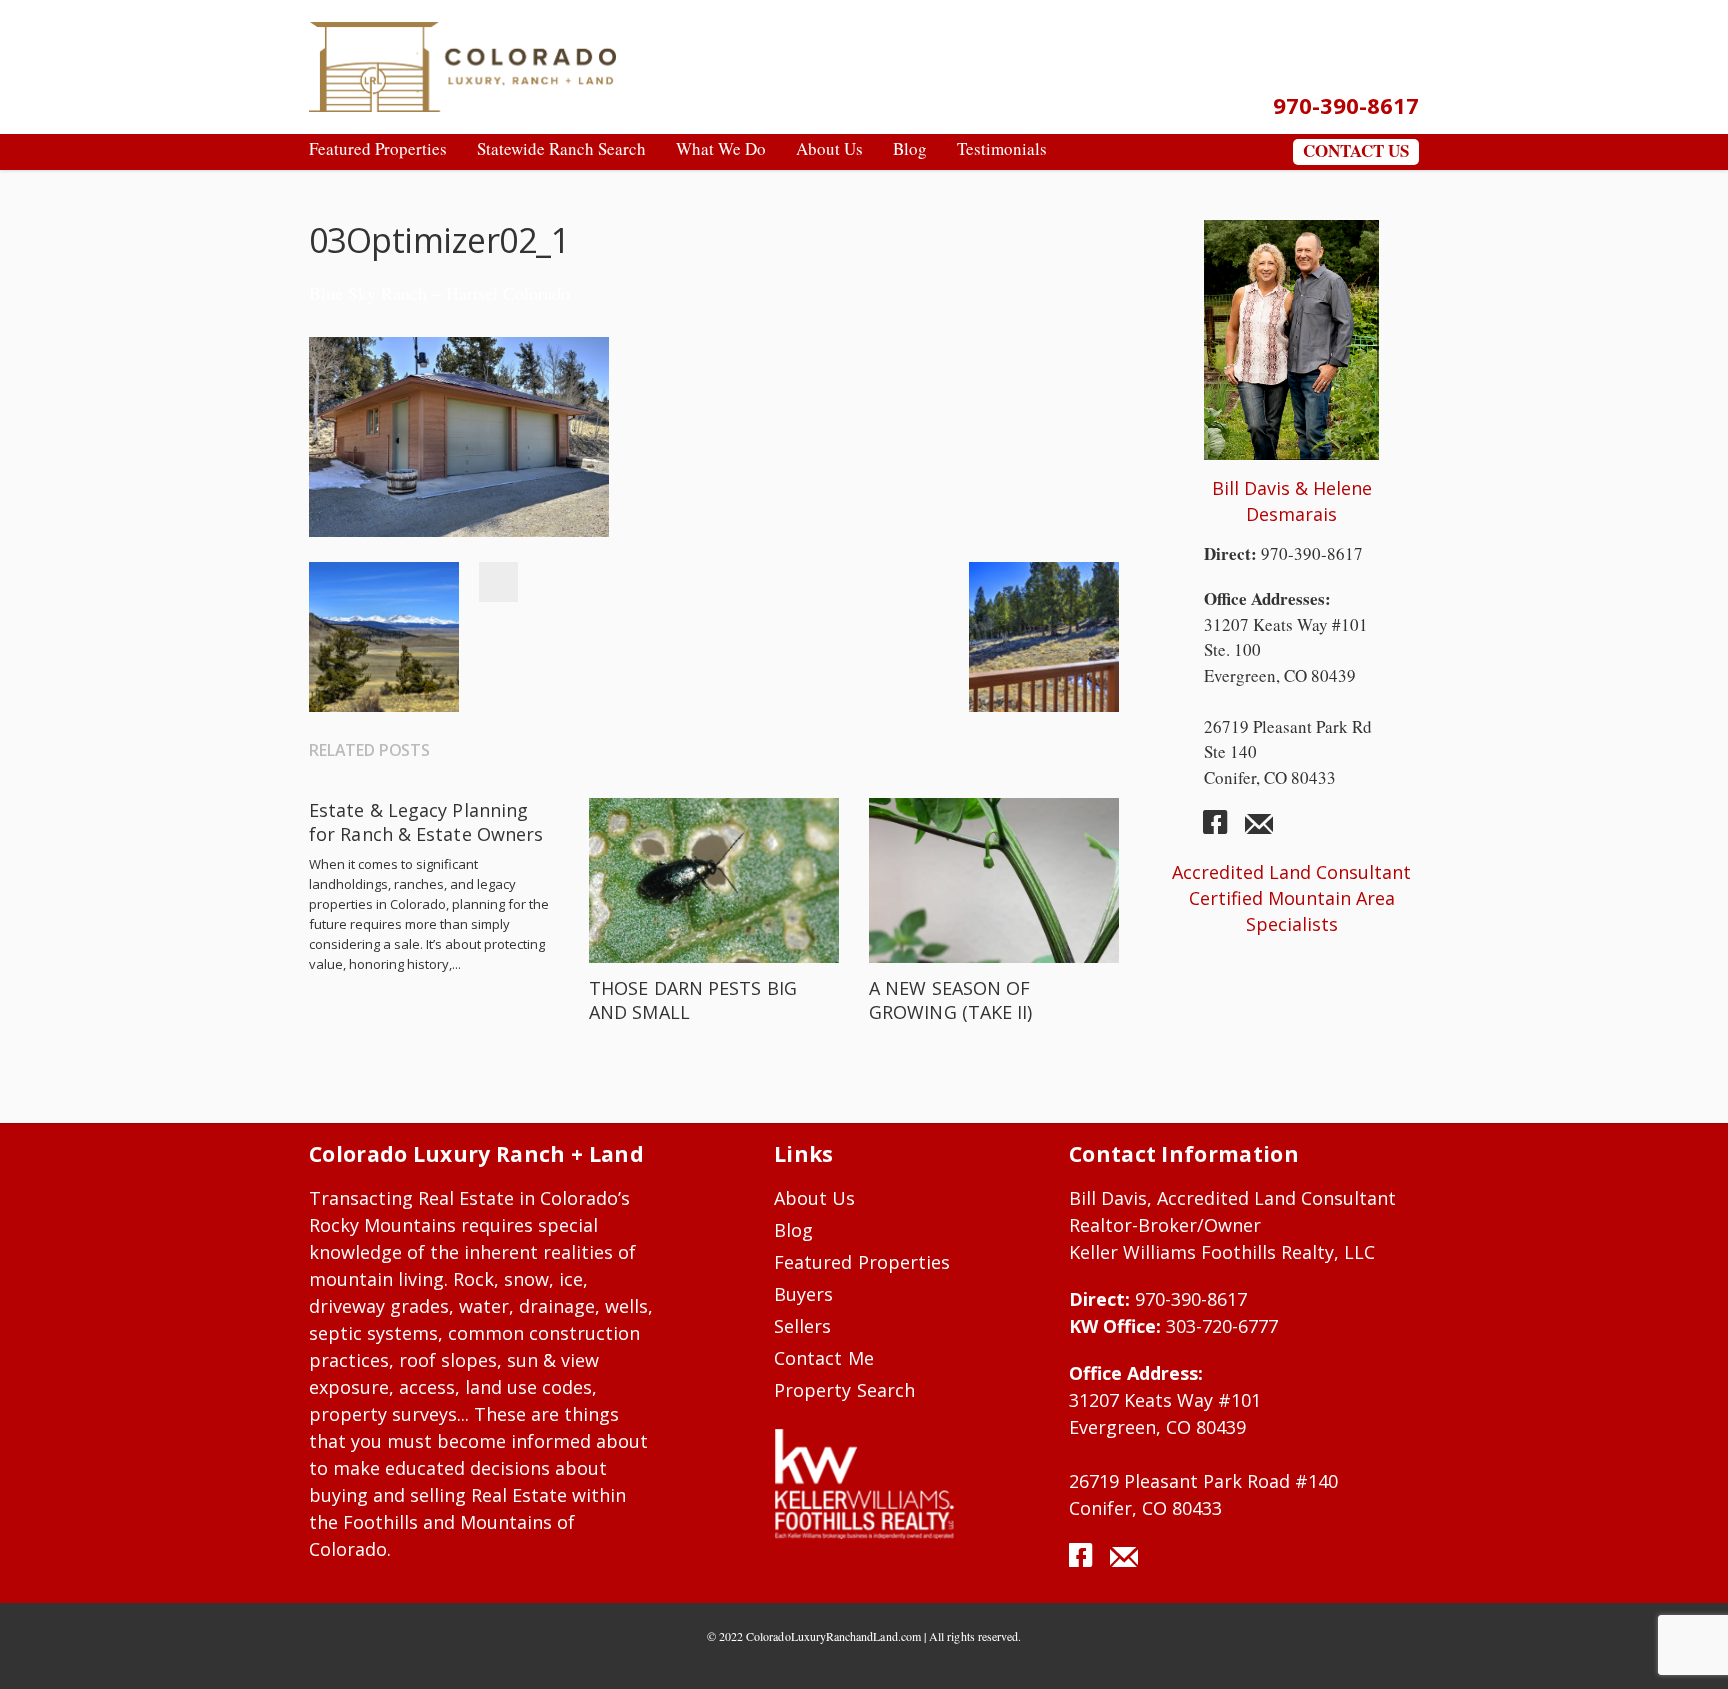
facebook (1223, 830)
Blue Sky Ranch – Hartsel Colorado (439, 293)
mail (1259, 830)
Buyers (803, 1294)
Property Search (844, 1390)
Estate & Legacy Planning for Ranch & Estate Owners (426, 822)
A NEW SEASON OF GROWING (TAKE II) (951, 1000)
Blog (793, 1230)
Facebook (498, 582)
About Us (815, 1198)
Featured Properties (862, 1262)
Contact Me (824, 1358)
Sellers (802, 1326)
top (1688, 1649)
